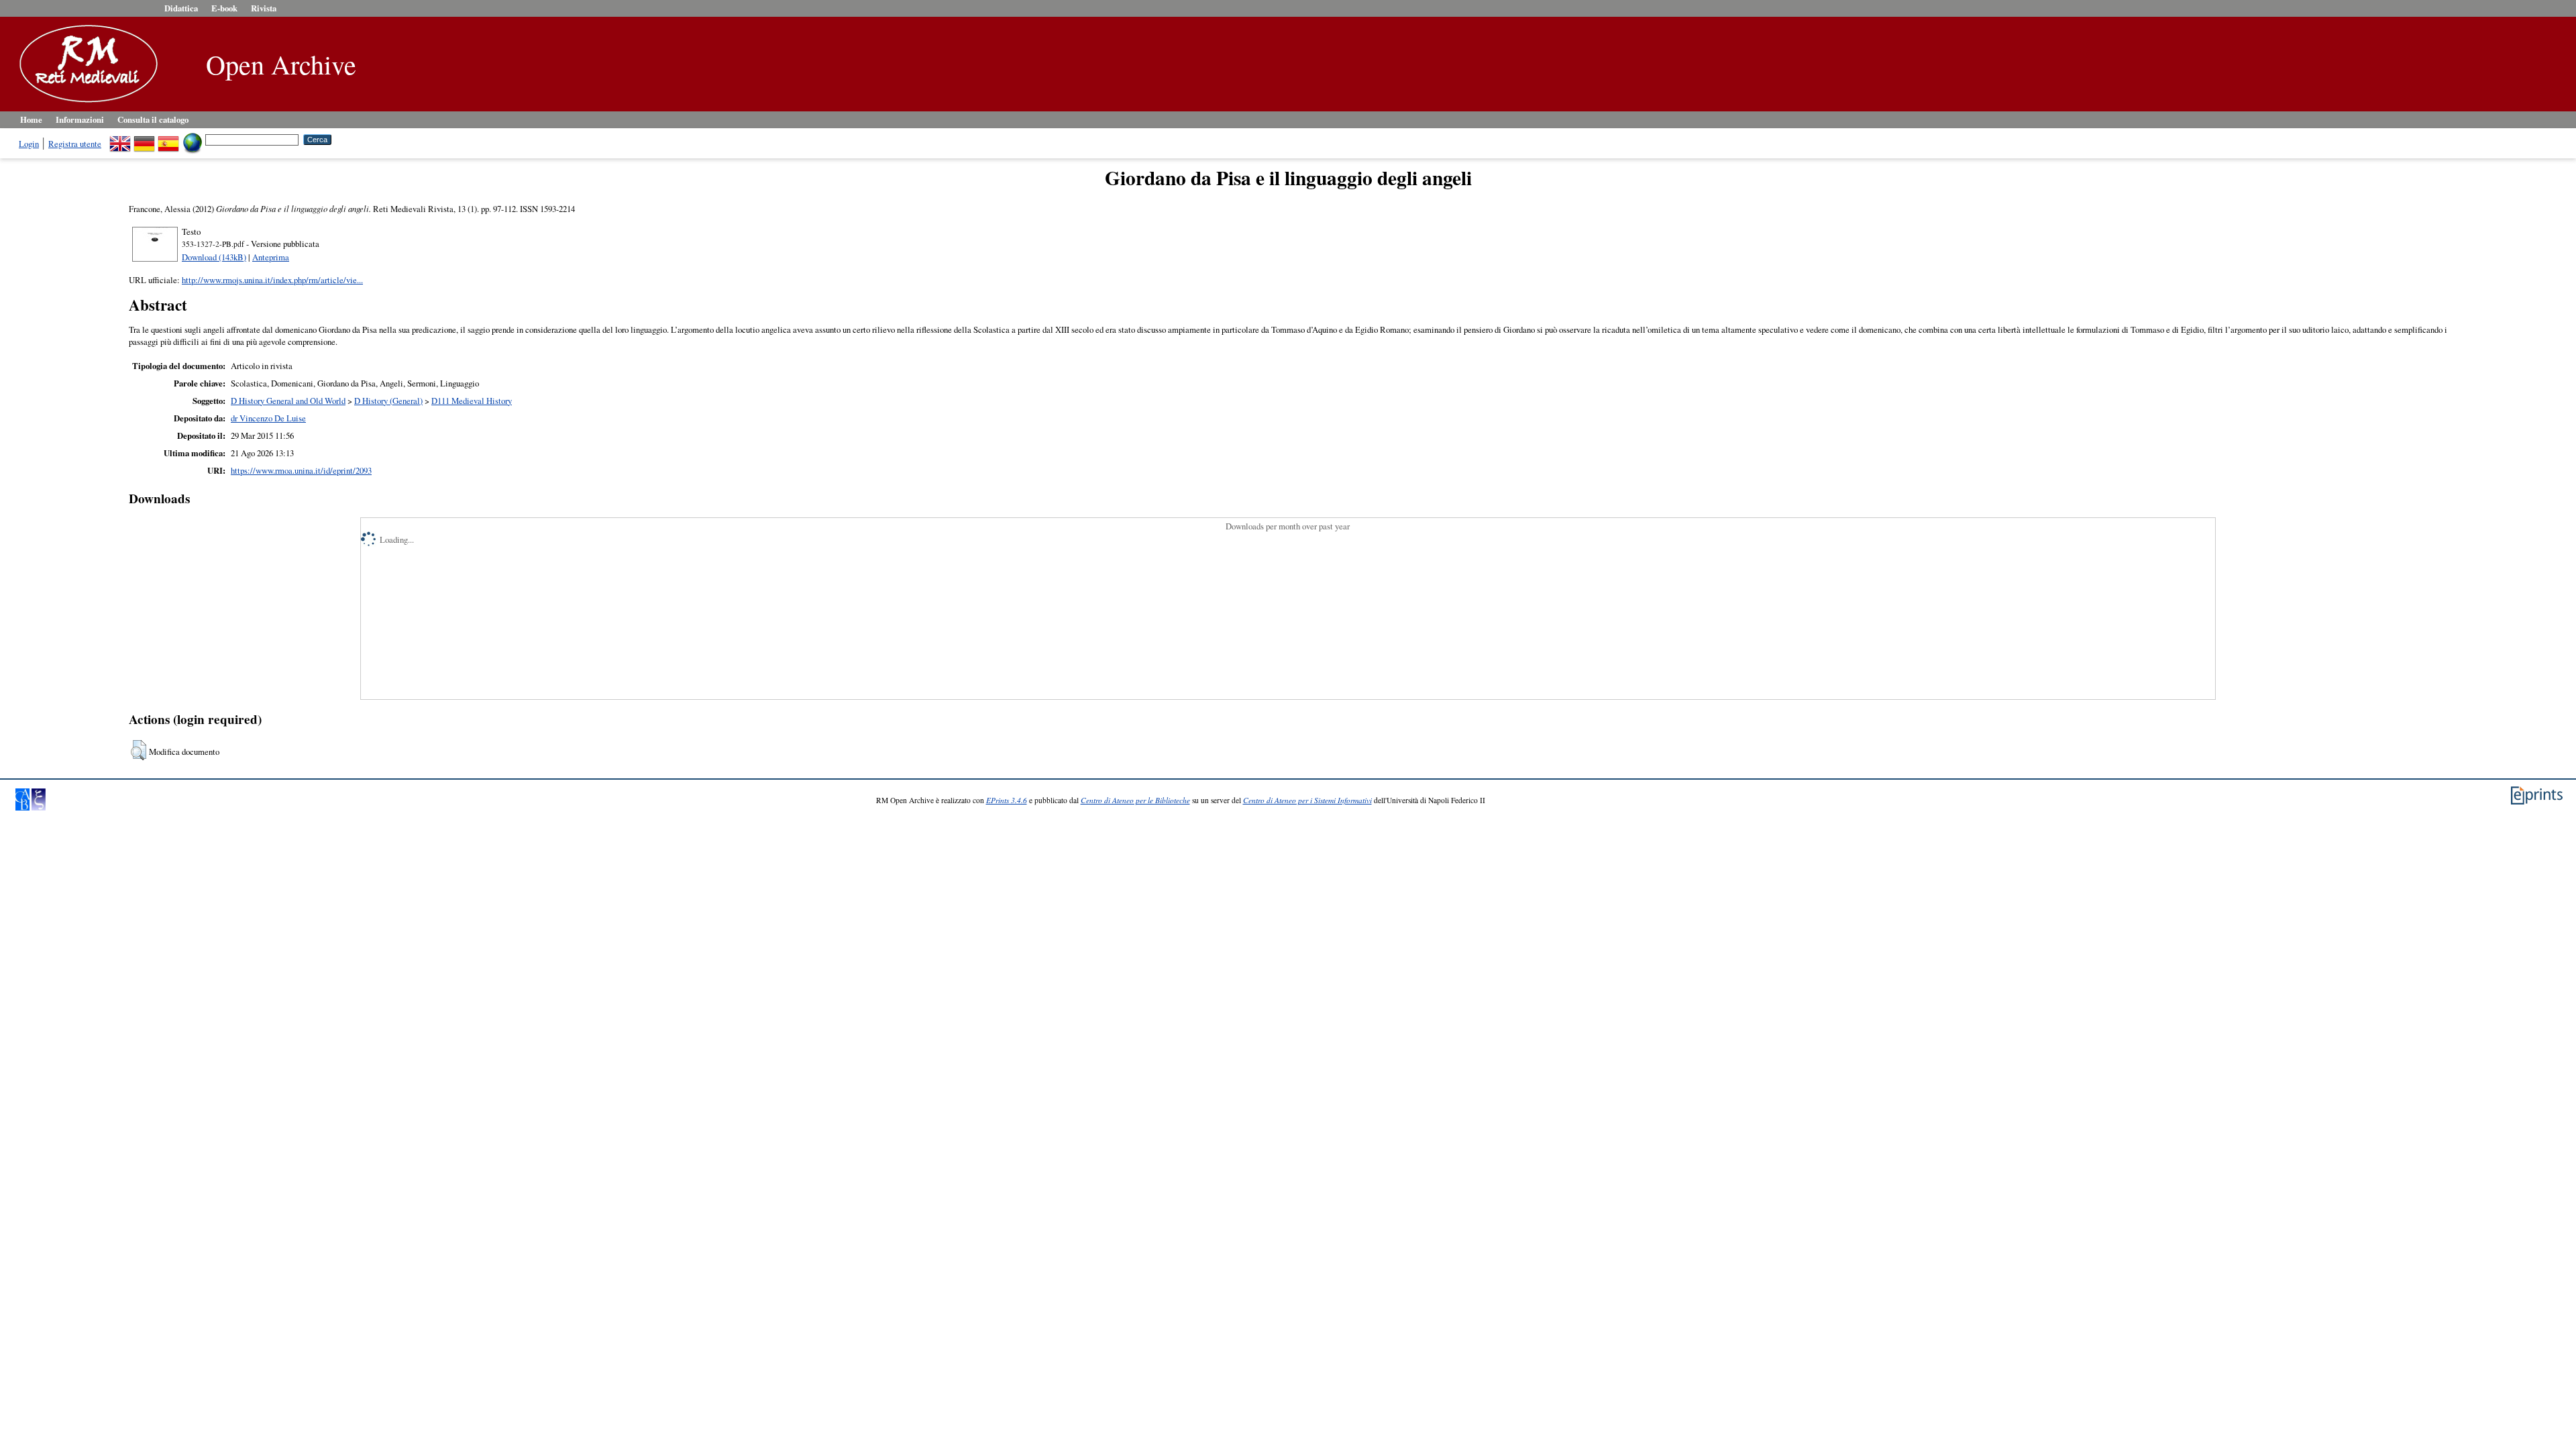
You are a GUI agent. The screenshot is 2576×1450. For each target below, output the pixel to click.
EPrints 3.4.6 (1007, 800)
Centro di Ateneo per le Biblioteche (1135, 800)
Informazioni (80, 119)
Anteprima (271, 257)
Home (31, 119)
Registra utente (75, 144)
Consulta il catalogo (153, 119)
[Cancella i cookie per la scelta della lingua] (193, 139)
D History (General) (388, 401)
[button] (139, 750)
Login (29, 144)
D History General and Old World (288, 401)
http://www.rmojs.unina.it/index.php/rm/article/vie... (272, 280)
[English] (120, 139)
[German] (144, 139)
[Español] (168, 139)
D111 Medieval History (472, 401)
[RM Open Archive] (85, 103)
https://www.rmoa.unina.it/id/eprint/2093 (301, 470)
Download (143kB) (214, 257)
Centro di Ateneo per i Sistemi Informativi (1307, 800)
